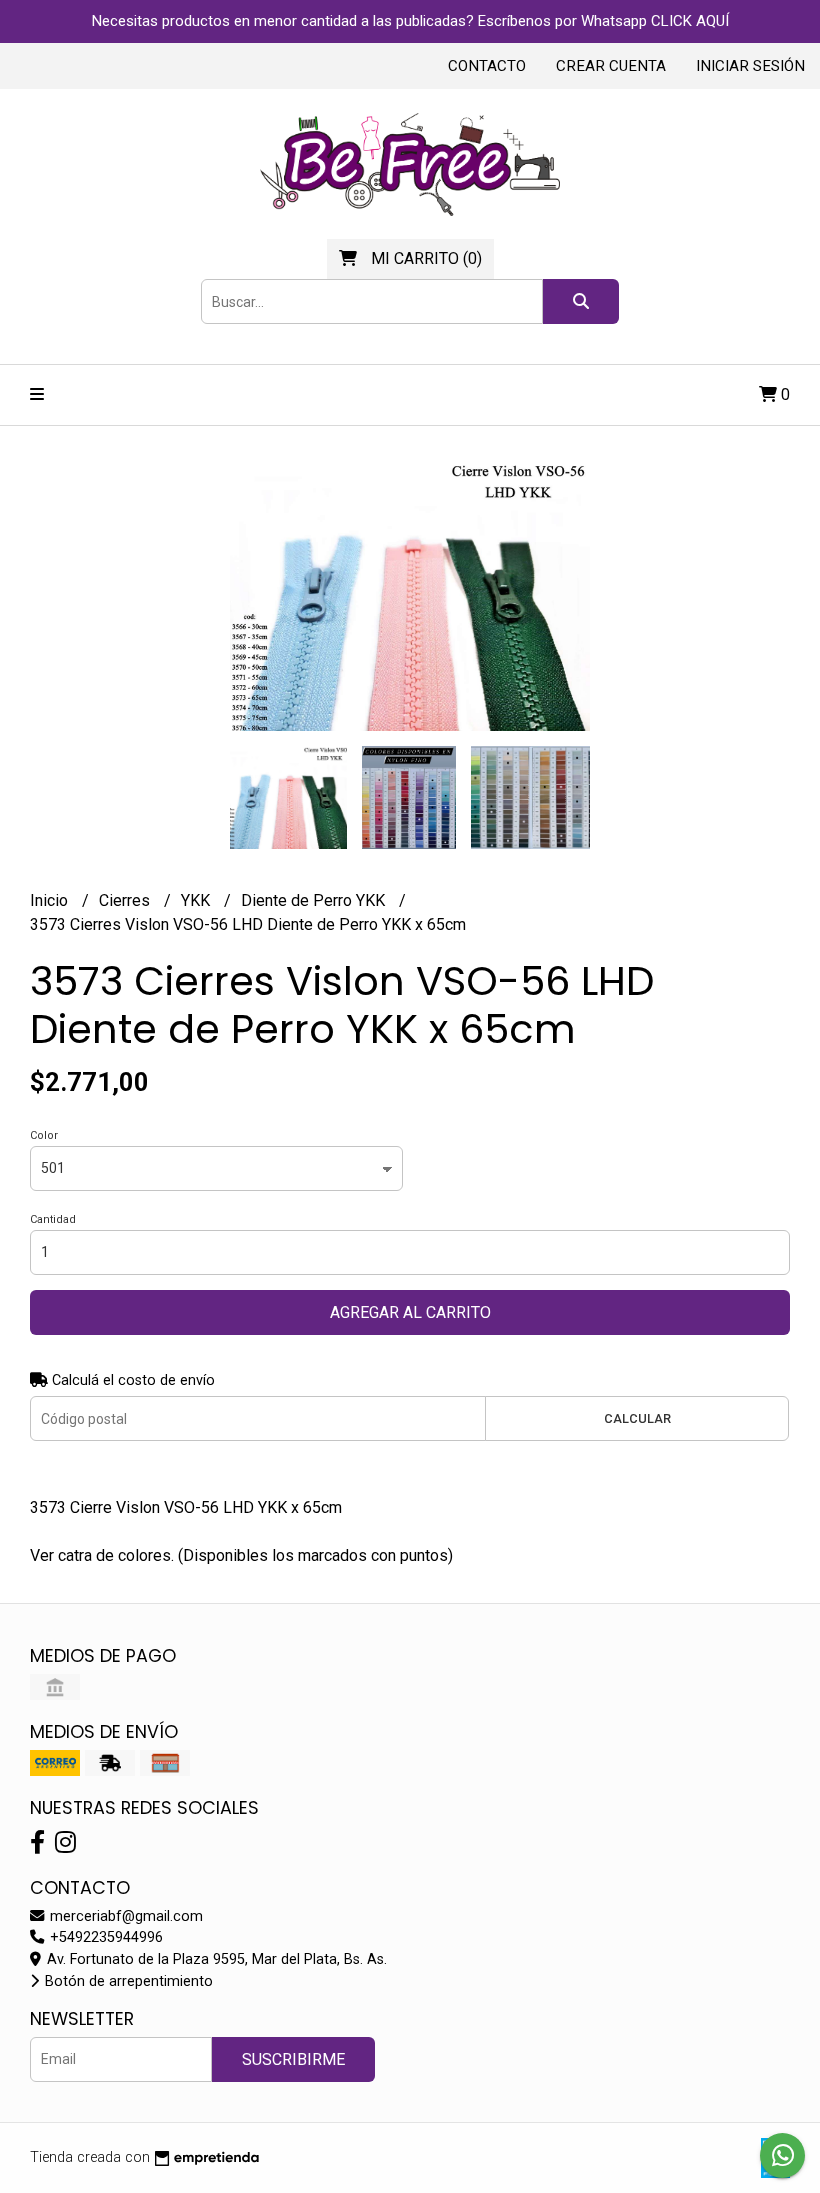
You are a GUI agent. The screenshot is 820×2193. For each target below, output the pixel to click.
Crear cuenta (611, 66)
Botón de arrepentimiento (127, 1981)
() (426, 258)
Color (44, 1135)
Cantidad (53, 1219)
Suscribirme (293, 2059)
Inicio (51, 900)
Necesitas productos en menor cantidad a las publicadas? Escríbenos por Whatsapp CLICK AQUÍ (410, 21)
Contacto (487, 66)
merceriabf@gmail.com (124, 1916)
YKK (197, 900)
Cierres (126, 900)
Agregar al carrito (410, 1312)
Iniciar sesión (750, 66)
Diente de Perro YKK (315, 900)
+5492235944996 (104, 1937)
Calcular (637, 1418)
